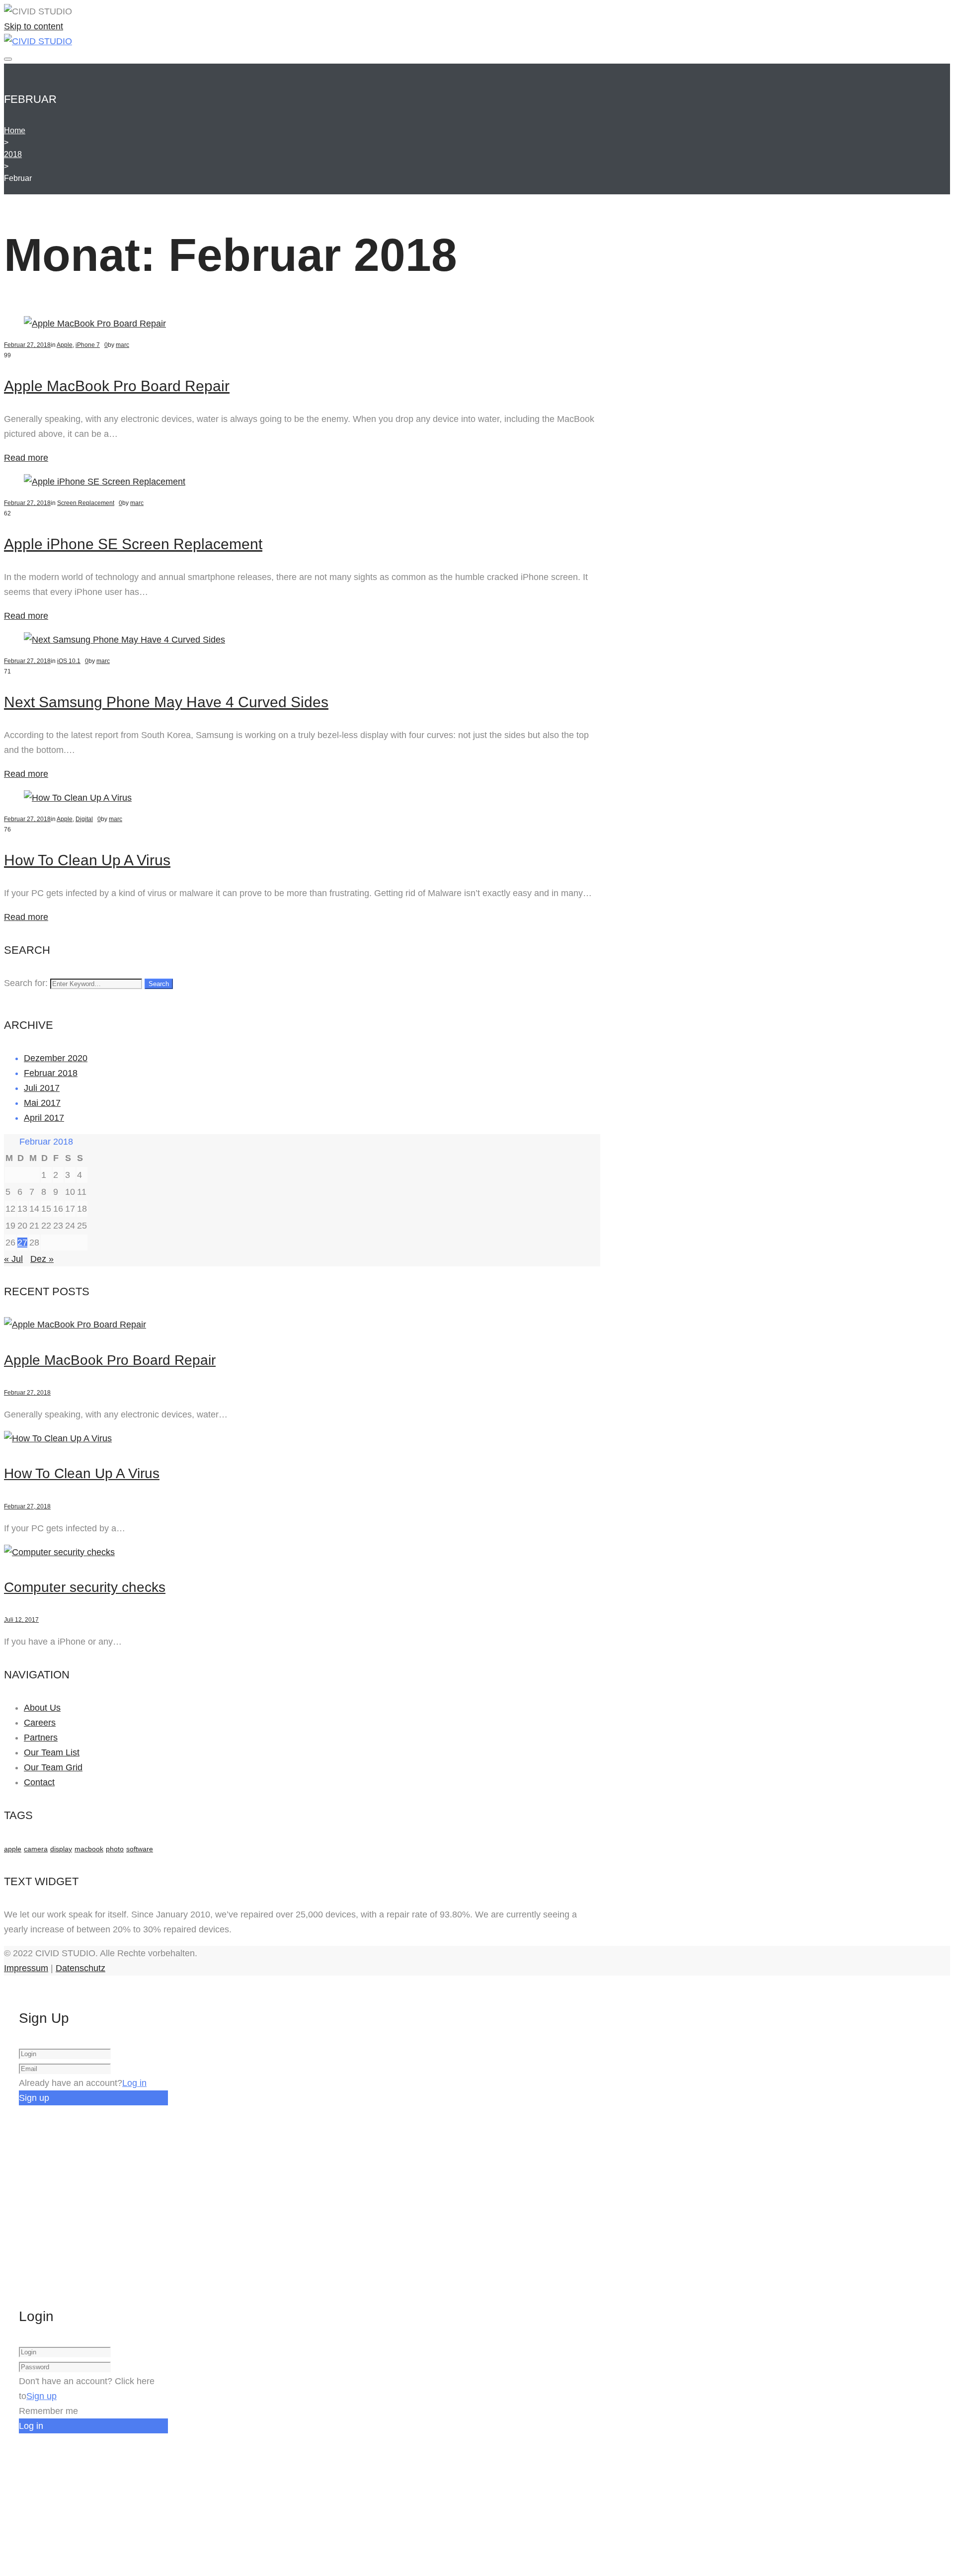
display (61, 1849)
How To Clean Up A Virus (87, 860)
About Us (42, 1708)
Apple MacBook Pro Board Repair (117, 386)
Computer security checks (85, 1587)
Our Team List (52, 1752)
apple (13, 1849)
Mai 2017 (42, 1103)
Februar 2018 (51, 1073)
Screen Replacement (86, 503)
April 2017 (44, 1118)
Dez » (42, 1259)
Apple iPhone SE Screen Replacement (133, 544)
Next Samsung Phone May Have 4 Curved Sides (166, 702)
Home (15, 130)
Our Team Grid (53, 1767)
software (140, 1849)
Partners (41, 1738)
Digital (84, 819)
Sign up (41, 2396)
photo (115, 1849)
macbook (89, 1849)
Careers (40, 1723)
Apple (65, 345)
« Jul (13, 1259)
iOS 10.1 (69, 661)
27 (22, 1243)
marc (122, 345)
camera (36, 1849)
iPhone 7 (88, 345)
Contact (39, 1782)
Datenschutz (80, 1968)
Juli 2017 (42, 1088)
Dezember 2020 (56, 1058)
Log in (134, 2083)
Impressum (26, 1968)
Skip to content (34, 26)
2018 (13, 154)
